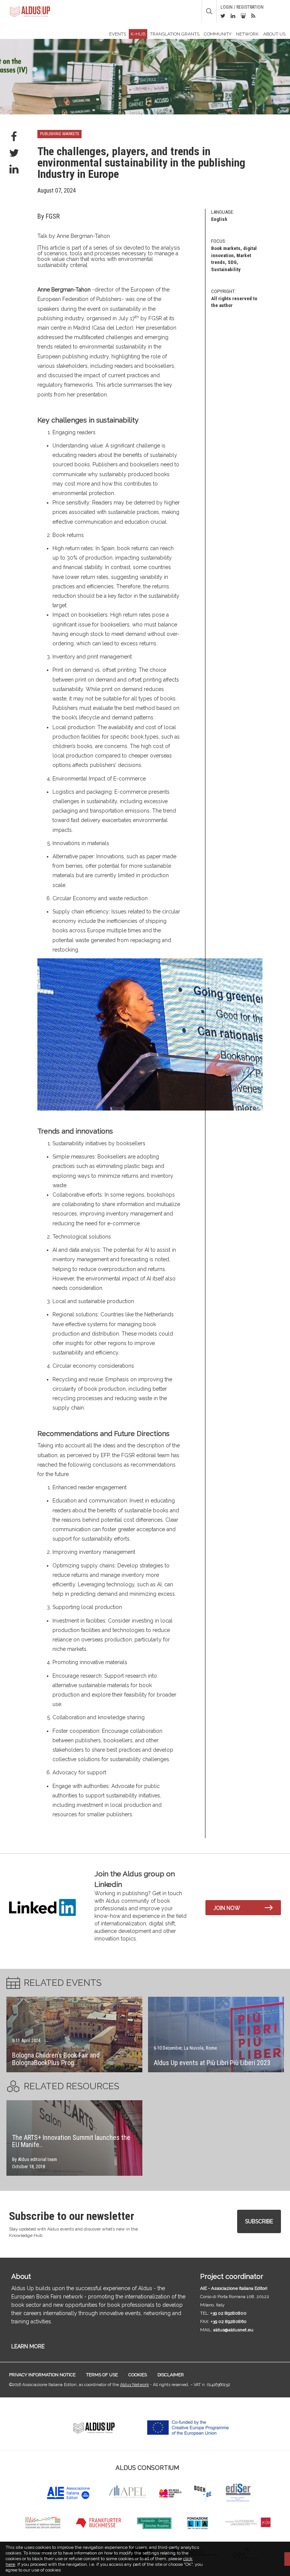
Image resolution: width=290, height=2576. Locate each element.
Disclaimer (171, 2375)
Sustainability (226, 269)
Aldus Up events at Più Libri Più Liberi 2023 (212, 2063)
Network (247, 34)
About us (274, 34)
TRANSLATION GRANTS (175, 34)
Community (218, 34)
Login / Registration (242, 7)
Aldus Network (134, 2385)
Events (118, 34)
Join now (227, 1908)
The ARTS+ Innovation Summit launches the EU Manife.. (71, 2141)
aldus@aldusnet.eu (233, 2330)
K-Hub (138, 34)
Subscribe (259, 2221)
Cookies (138, 2375)
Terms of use (102, 2375)
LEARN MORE (28, 2346)
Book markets (226, 248)
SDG (232, 262)
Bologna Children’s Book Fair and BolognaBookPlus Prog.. (56, 2059)
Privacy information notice (42, 2375)
